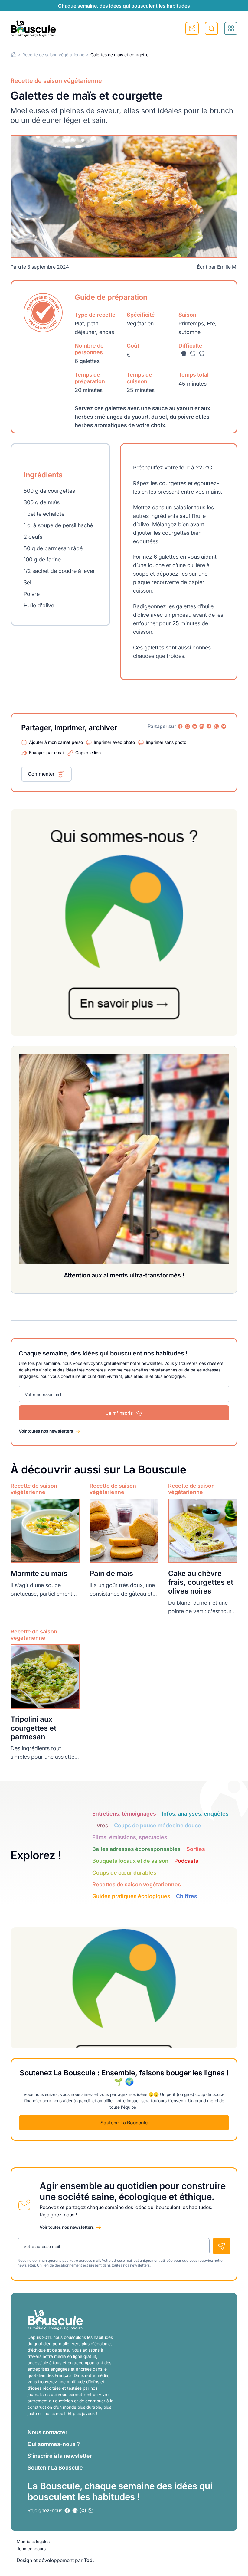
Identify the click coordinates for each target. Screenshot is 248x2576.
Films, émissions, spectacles (130, 1837)
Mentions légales (33, 2541)
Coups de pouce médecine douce (158, 1825)
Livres (100, 1825)
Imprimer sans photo (166, 742)
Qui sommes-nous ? (54, 2444)
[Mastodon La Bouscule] (202, 727)
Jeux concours (31, 2549)
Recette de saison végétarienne (53, 55)
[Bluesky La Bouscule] (224, 727)
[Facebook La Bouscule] (180, 727)
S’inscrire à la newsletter (60, 2456)
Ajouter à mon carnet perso (56, 742)
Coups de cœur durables (124, 1873)
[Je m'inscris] (222, 2246)
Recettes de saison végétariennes (137, 1884)
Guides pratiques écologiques (131, 1896)
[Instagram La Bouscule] (188, 727)
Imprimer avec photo (114, 742)
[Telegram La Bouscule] (209, 727)
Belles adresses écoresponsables (136, 1849)
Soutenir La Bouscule (124, 2123)
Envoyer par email (47, 752)
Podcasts (186, 1861)
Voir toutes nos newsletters (46, 1431)
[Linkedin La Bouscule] (195, 727)
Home (13, 55)
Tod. (89, 2560)
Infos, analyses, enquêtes (195, 1814)
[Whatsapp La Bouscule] (217, 727)
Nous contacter (47, 2432)
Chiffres (187, 1896)
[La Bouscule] (33, 28)
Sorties (196, 1849)
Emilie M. (227, 267)
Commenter (41, 774)
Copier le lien (88, 752)
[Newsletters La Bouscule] (91, 2511)
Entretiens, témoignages (124, 1814)
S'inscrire (192, 28)
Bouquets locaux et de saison (130, 1861)
